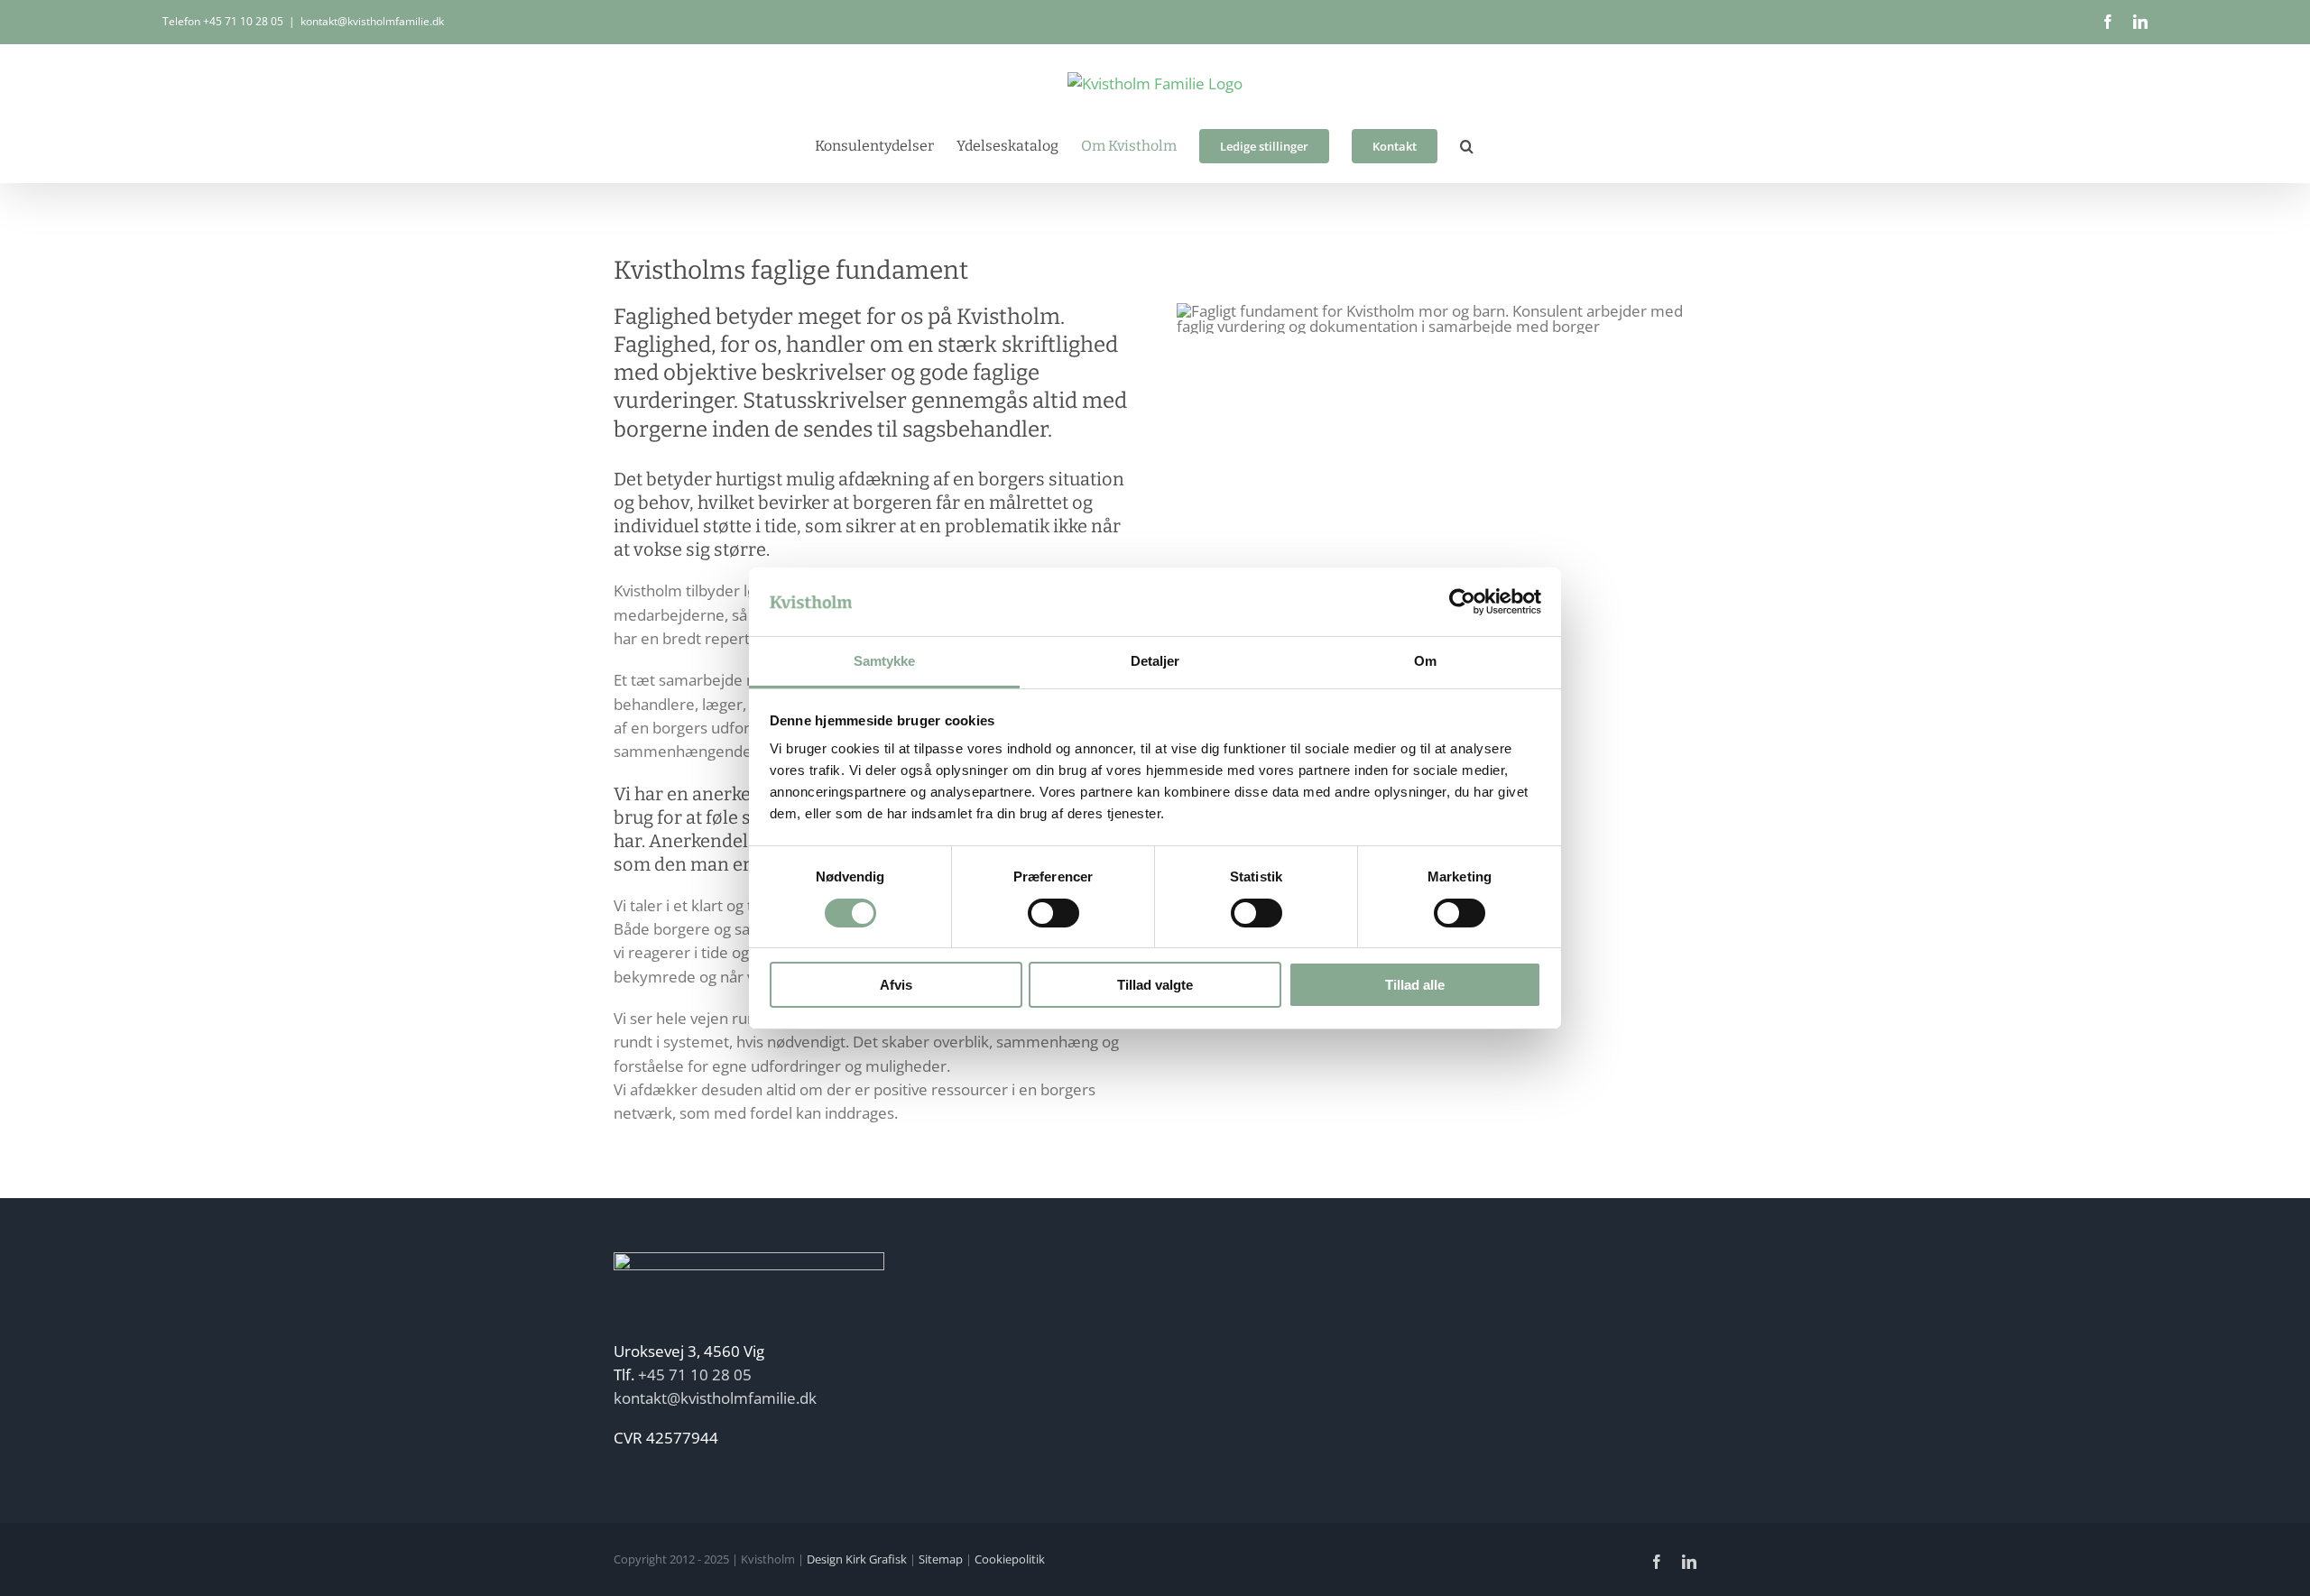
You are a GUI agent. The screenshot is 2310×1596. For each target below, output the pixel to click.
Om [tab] (1425, 661)
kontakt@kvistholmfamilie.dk (372, 21)
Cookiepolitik (1010, 1559)
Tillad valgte (1155, 985)
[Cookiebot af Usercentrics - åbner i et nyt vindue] (1462, 602)
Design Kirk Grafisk (857, 1559)
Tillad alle (1415, 985)
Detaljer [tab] (1155, 661)
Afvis (896, 985)
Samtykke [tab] (885, 661)
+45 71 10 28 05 (243, 21)
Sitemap (941, 1559)
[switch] (1053, 913)
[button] (1467, 146)
